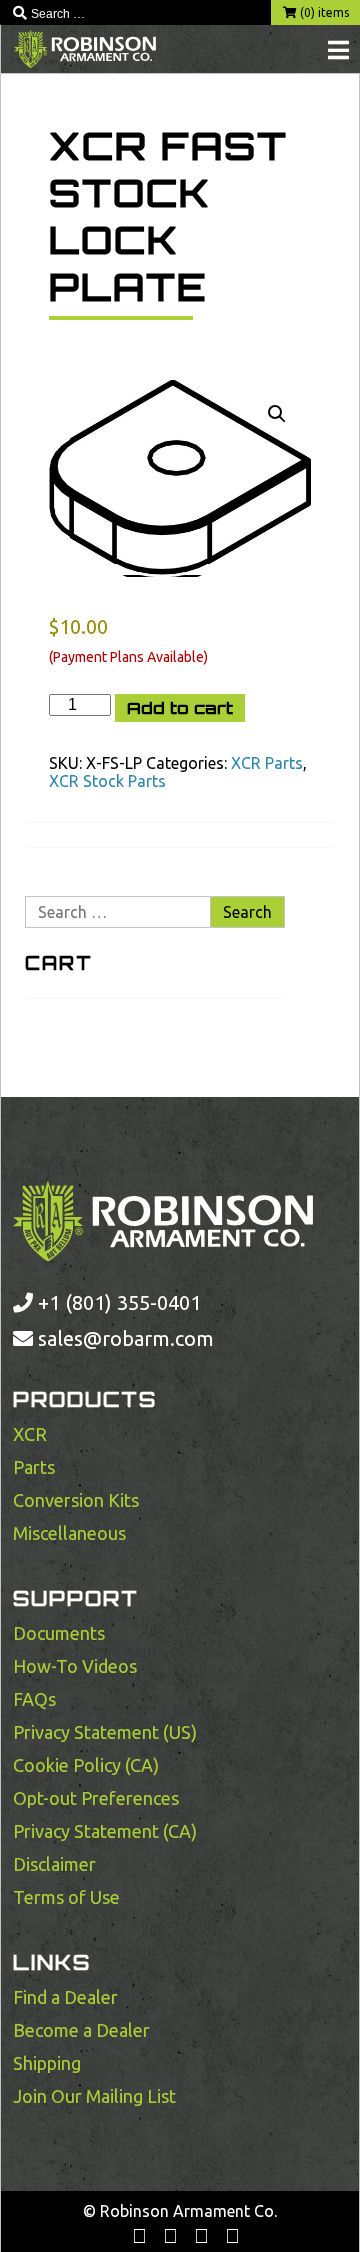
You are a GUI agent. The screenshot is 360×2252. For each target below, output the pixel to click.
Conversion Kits (76, 1500)
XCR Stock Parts (107, 781)
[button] (277, 414)
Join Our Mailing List (94, 2096)
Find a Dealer (65, 1997)
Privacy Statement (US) (105, 1732)
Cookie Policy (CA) (86, 1765)
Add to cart (180, 708)
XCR (30, 1434)
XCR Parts (267, 763)
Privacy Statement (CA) (105, 1831)
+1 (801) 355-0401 (117, 1302)
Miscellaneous (69, 1533)
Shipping (47, 2063)
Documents (59, 1633)
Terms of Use (66, 1897)
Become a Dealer (81, 2030)
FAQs (34, 1699)
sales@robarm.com (126, 1338)
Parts (34, 1467)
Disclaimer (54, 1864)
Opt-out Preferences (96, 1798)
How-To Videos (75, 1666)
